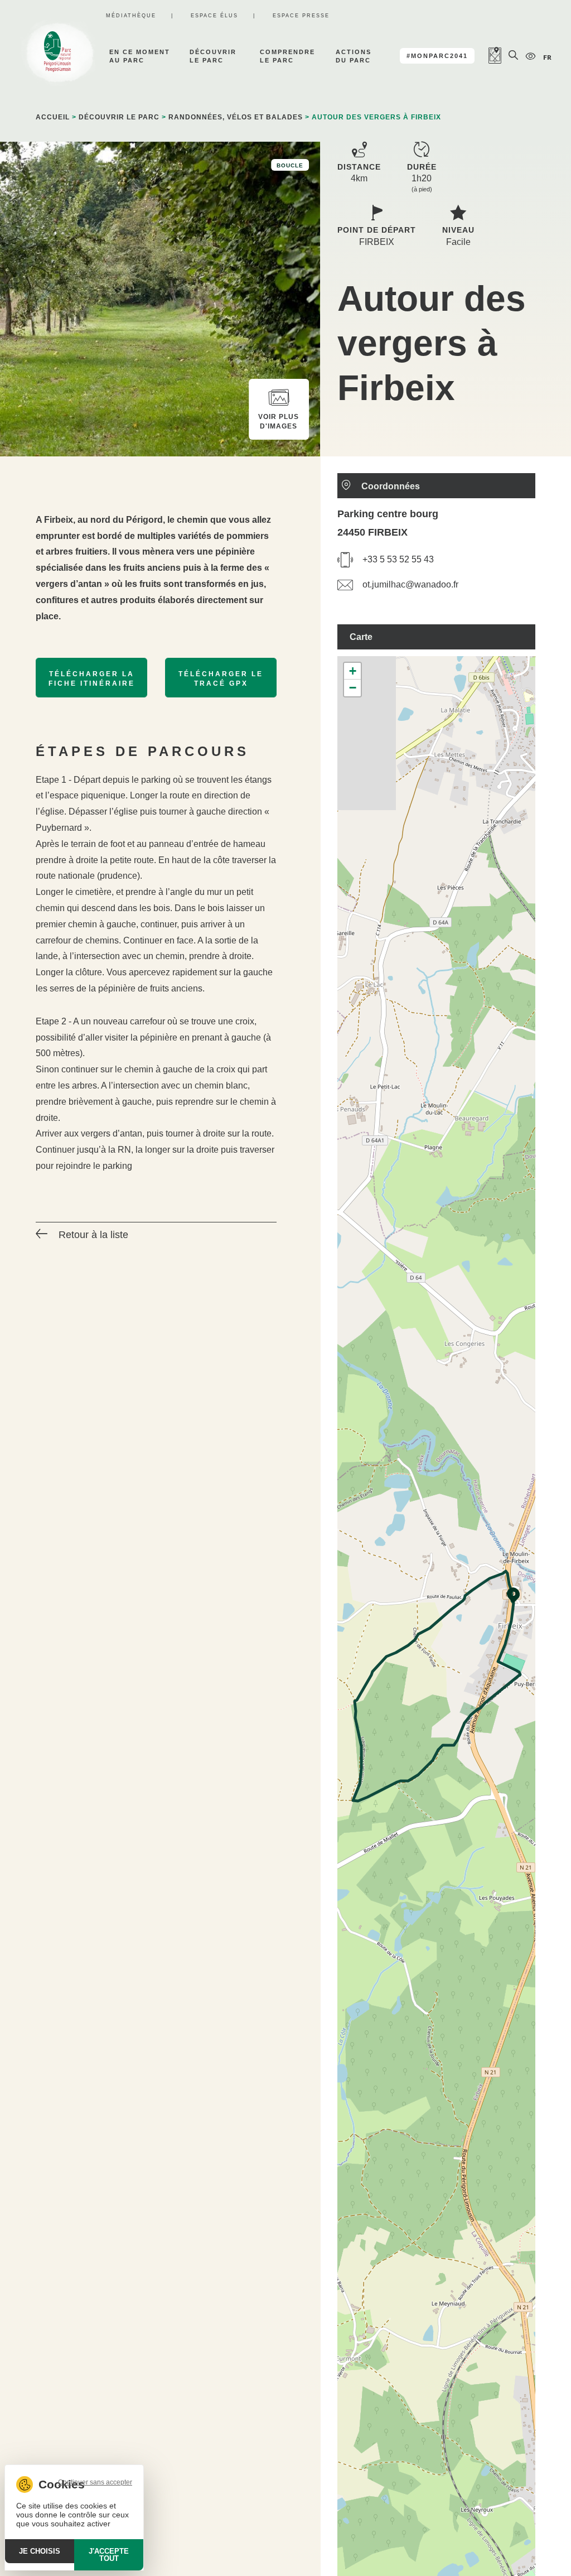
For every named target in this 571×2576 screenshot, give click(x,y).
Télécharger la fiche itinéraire (92, 679)
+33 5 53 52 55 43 (398, 559)
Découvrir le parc (119, 117)
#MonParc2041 (437, 56)
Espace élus (214, 16)
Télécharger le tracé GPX (221, 679)
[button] (514, 1595)
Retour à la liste (93, 1235)
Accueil (53, 117)
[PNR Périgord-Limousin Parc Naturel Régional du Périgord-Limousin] (57, 56)
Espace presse (301, 16)
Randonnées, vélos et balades (236, 117)
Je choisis (40, 2551)
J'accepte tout (109, 2555)
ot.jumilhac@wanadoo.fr (410, 584)
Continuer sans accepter (95, 2482)
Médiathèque (131, 16)
